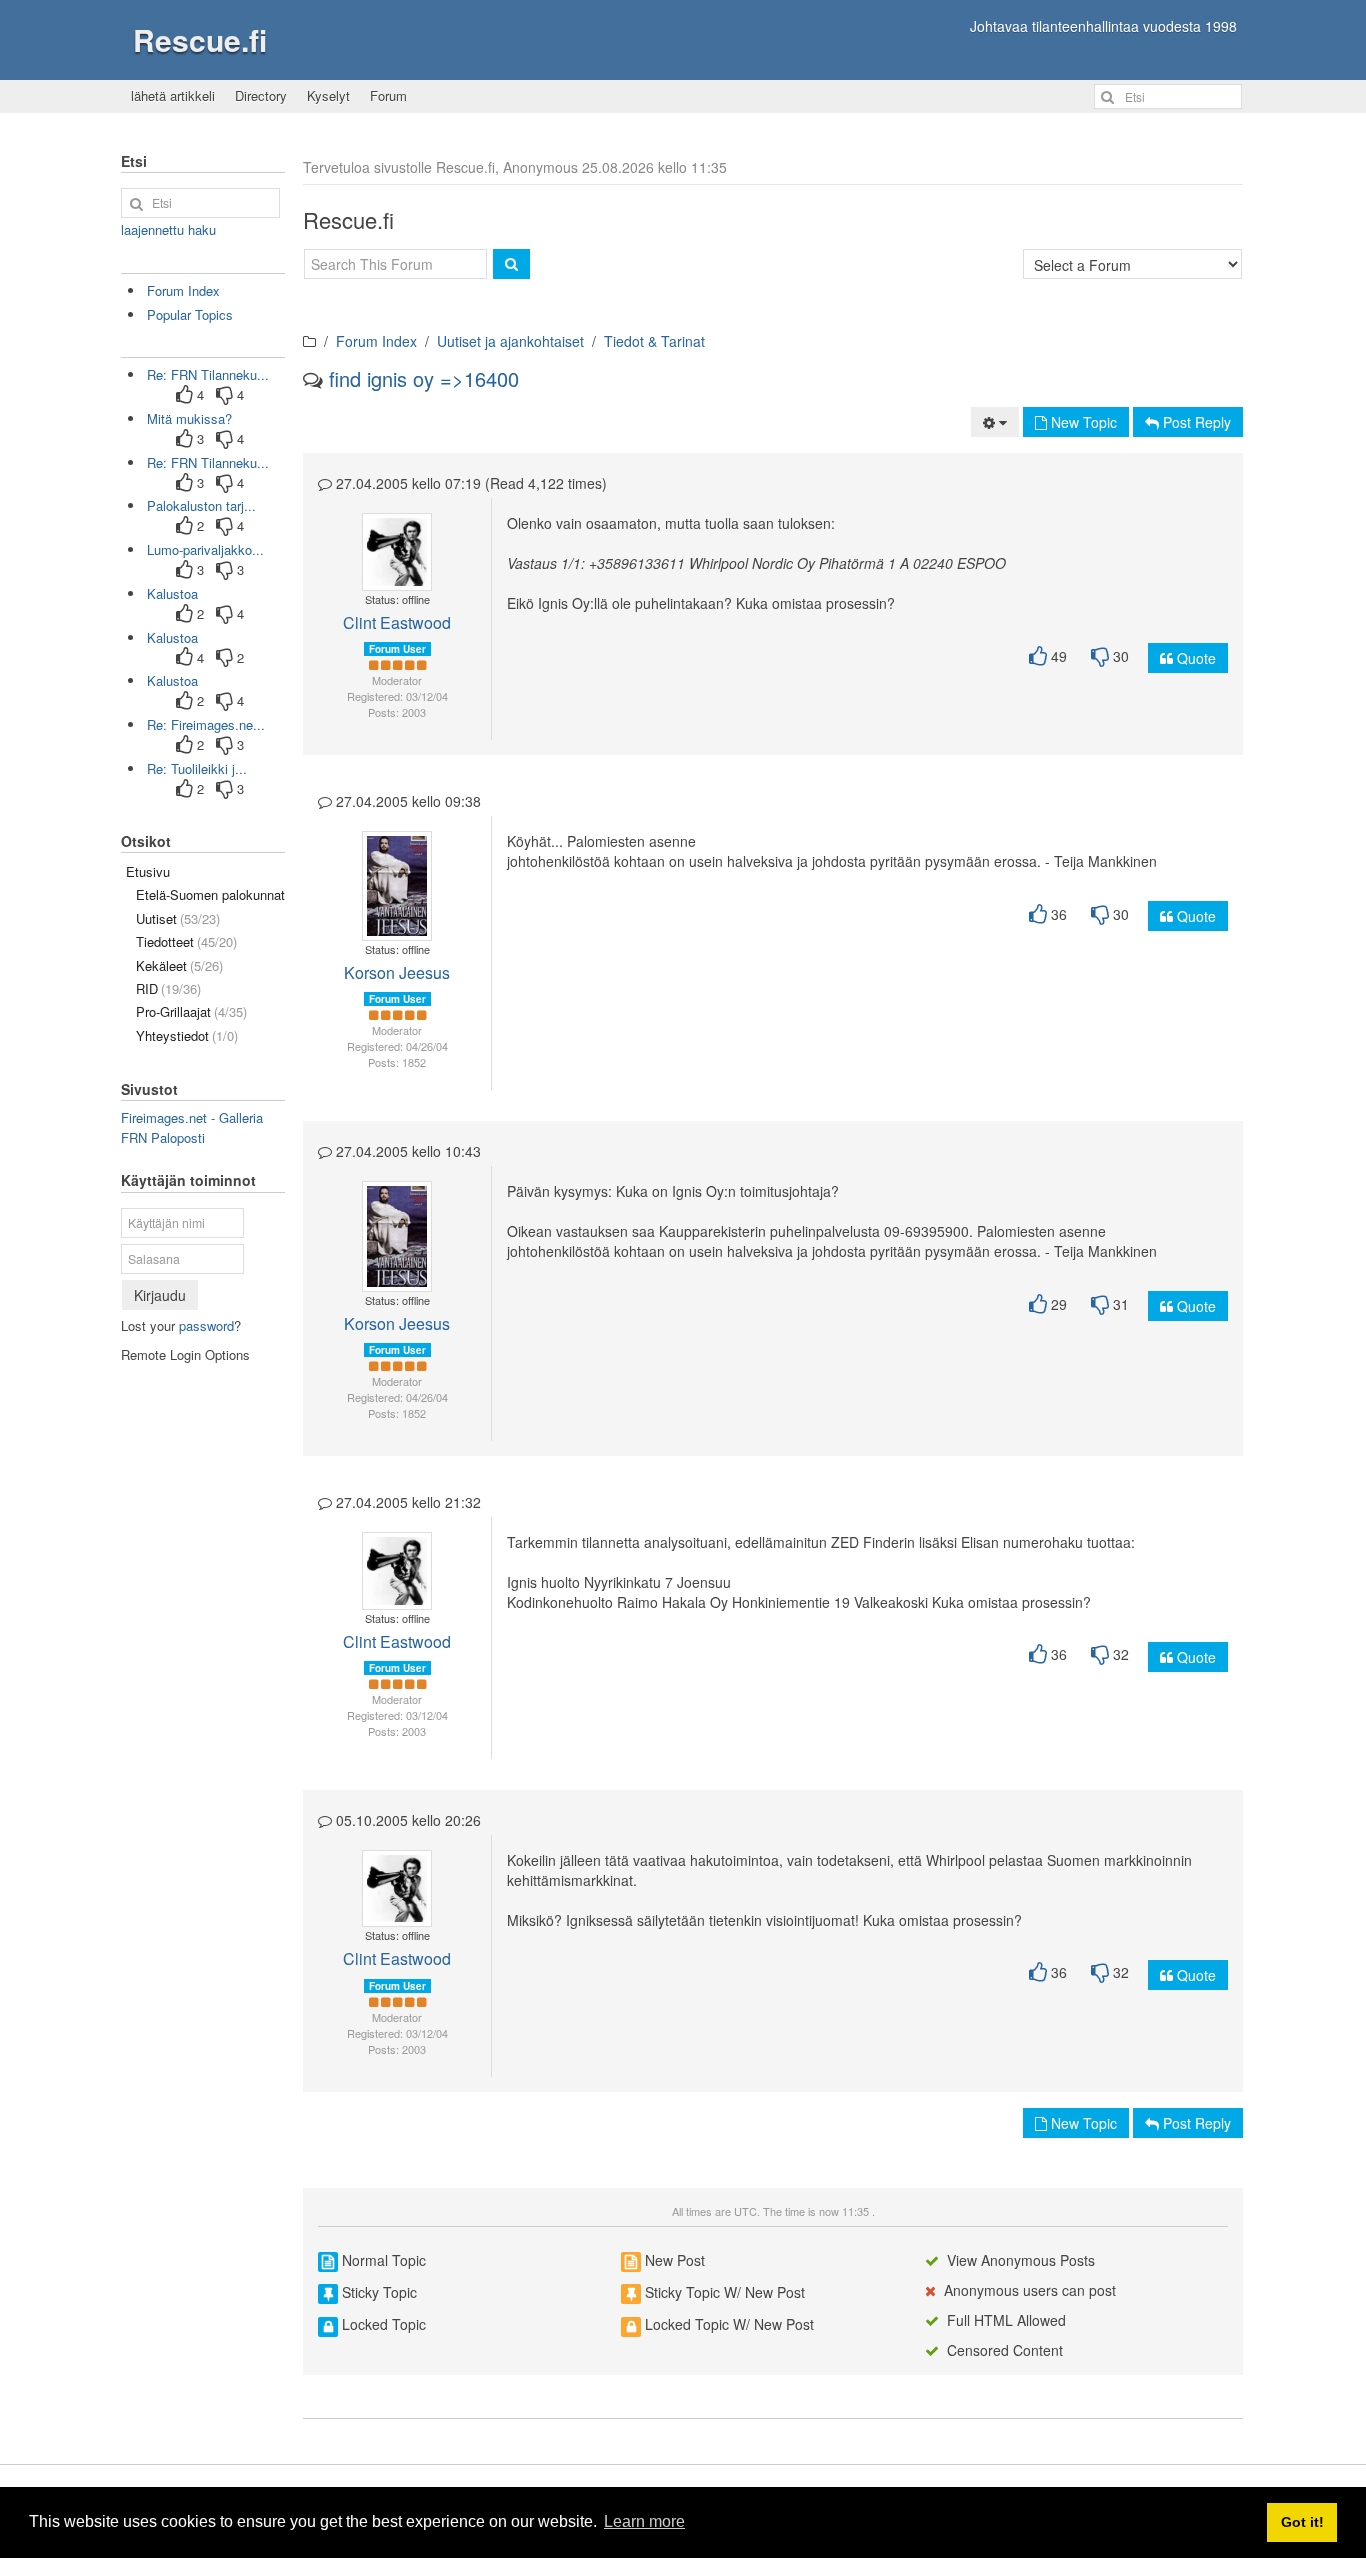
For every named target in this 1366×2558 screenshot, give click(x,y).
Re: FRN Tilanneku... (208, 374)
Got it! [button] (1302, 2522)
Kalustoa (172, 593)
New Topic (1082, 422)
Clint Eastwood (397, 622)
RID (168, 988)
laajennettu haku (168, 229)
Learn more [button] (644, 2521)
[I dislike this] (1100, 656)
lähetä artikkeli (173, 95)
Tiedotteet (186, 941)
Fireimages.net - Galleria (192, 1117)
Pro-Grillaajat (191, 1011)
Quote (1194, 658)
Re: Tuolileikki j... (197, 768)
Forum (388, 95)
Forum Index (376, 341)
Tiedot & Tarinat (654, 341)
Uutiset (178, 918)
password (206, 1325)
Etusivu (148, 871)
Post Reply (1195, 422)
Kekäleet (179, 965)
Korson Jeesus (397, 972)
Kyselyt (328, 95)
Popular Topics (190, 314)
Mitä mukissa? (189, 418)
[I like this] (1038, 656)
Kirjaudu (160, 1295)
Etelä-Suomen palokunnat (210, 894)
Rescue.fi (200, 39)
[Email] (404, 542)
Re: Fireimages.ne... (206, 724)
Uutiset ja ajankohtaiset (510, 341)
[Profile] (388, 542)
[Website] (397, 562)
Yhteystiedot (187, 1035)
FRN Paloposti (163, 1137)
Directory (261, 95)
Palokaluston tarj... (201, 505)
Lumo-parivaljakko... (205, 549)
